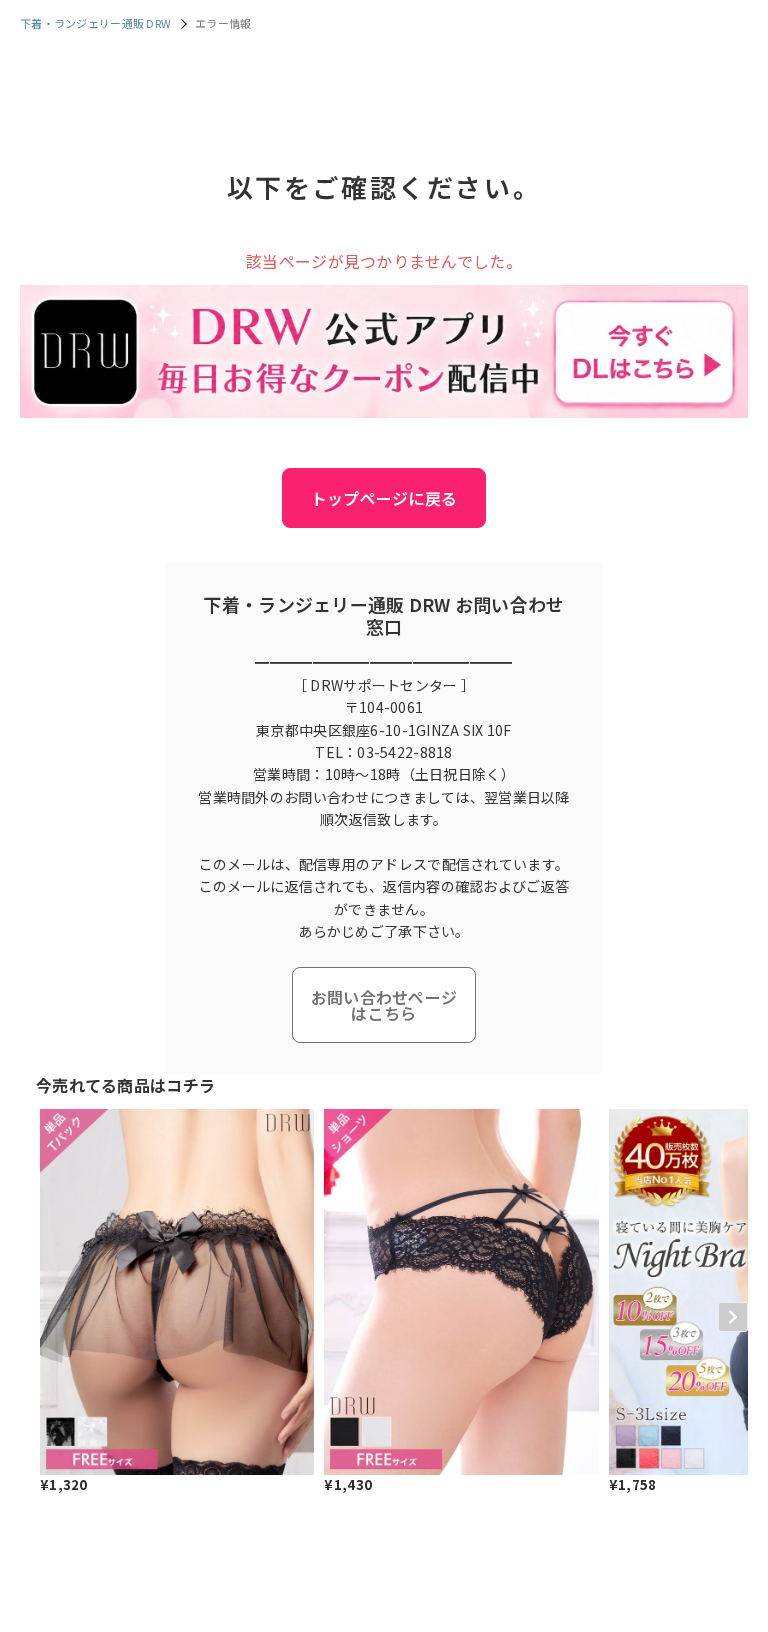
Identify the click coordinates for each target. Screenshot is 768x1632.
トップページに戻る (384, 498)
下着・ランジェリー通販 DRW (95, 23)
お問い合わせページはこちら (384, 1005)
